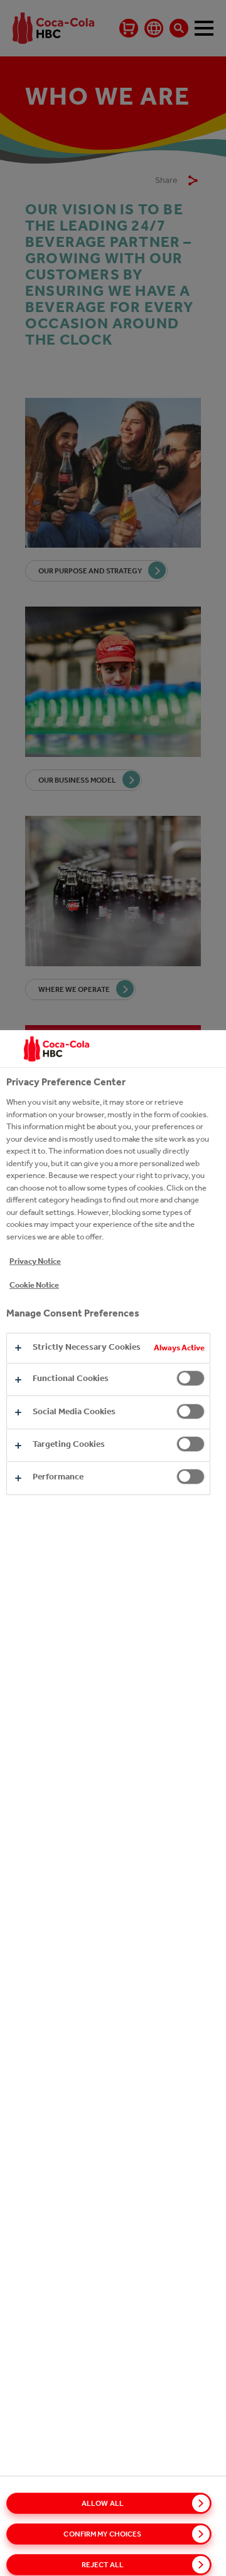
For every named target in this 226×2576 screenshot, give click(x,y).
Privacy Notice (35, 1261)
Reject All (103, 2565)
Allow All (103, 2503)
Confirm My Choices (102, 2534)
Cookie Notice (34, 1285)
